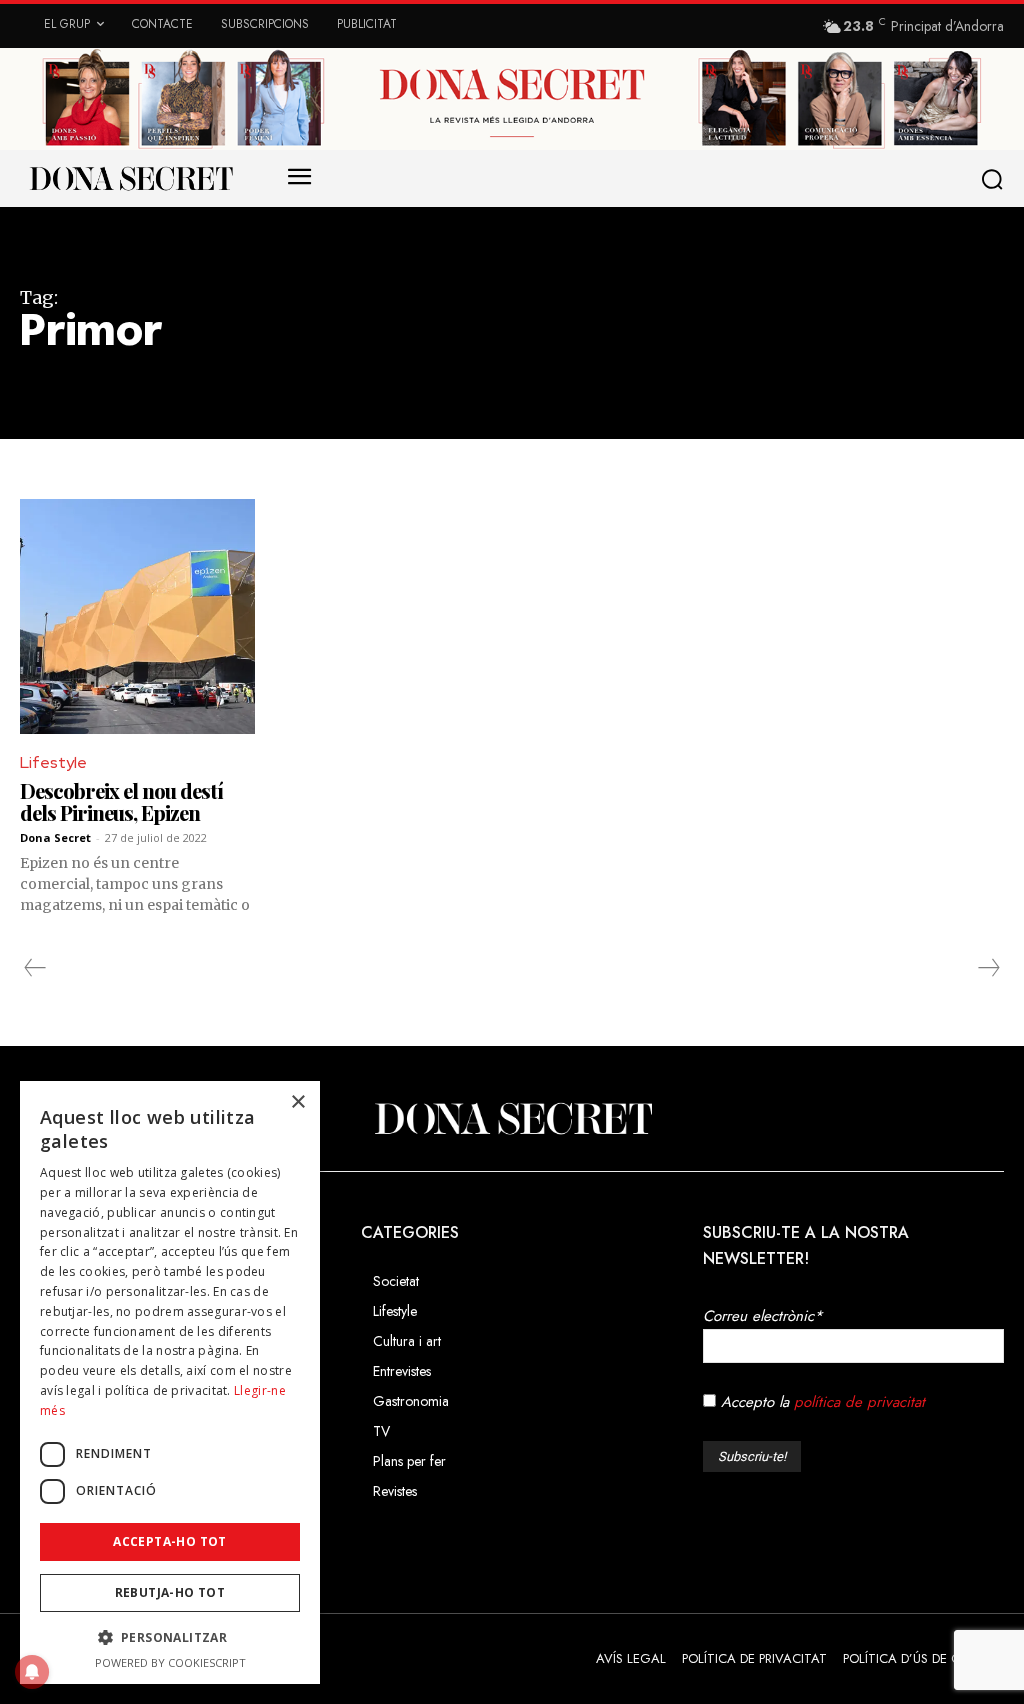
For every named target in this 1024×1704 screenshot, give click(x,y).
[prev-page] (35, 968)
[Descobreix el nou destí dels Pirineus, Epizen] (137, 616)
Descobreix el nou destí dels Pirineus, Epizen (121, 801)
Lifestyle (53, 762)
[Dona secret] (130, 178)
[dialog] (170, 1382)
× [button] (297, 1102)
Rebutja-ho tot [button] (170, 1592)
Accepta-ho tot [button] (170, 1541)
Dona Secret (55, 837)
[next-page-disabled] (988, 968)
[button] (996, 179)
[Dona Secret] (512, 1119)
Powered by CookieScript (170, 1662)
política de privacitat (859, 1402)
